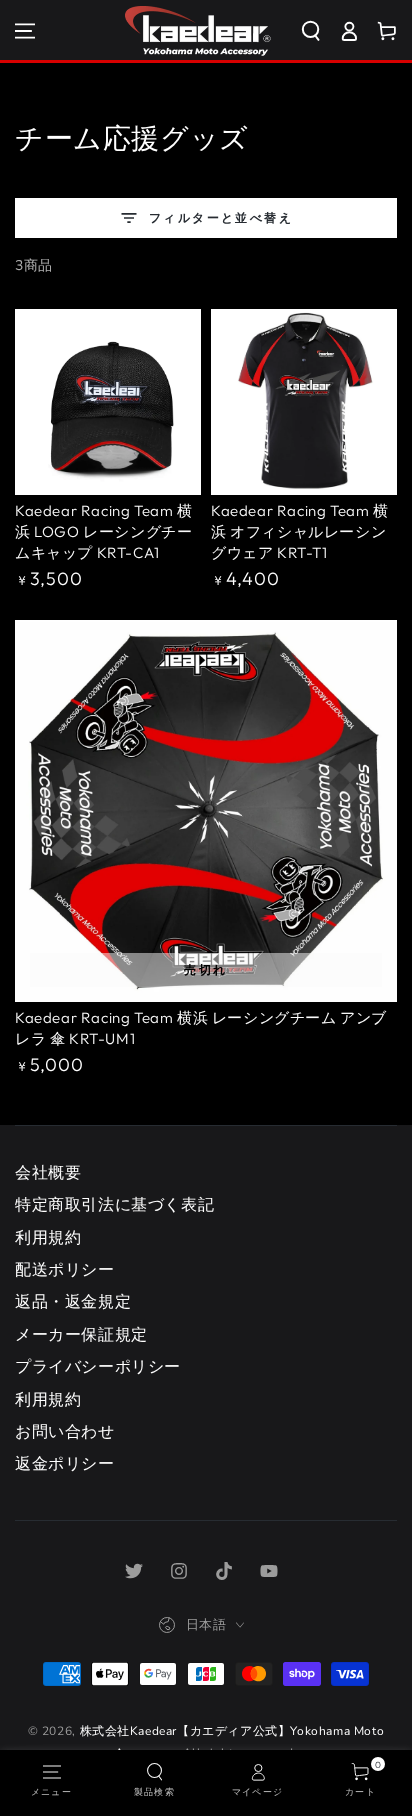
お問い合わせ (65, 1432)
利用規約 (48, 1238)
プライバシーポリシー (98, 1367)
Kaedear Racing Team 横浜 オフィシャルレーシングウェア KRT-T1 (300, 531)
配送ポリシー (65, 1270)
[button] (318, 31)
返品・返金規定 (73, 1302)
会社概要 (48, 1173)
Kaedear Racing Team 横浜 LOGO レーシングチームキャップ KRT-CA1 (104, 531)
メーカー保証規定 (81, 1335)
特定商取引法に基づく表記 (114, 1205)
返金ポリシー (65, 1464)
